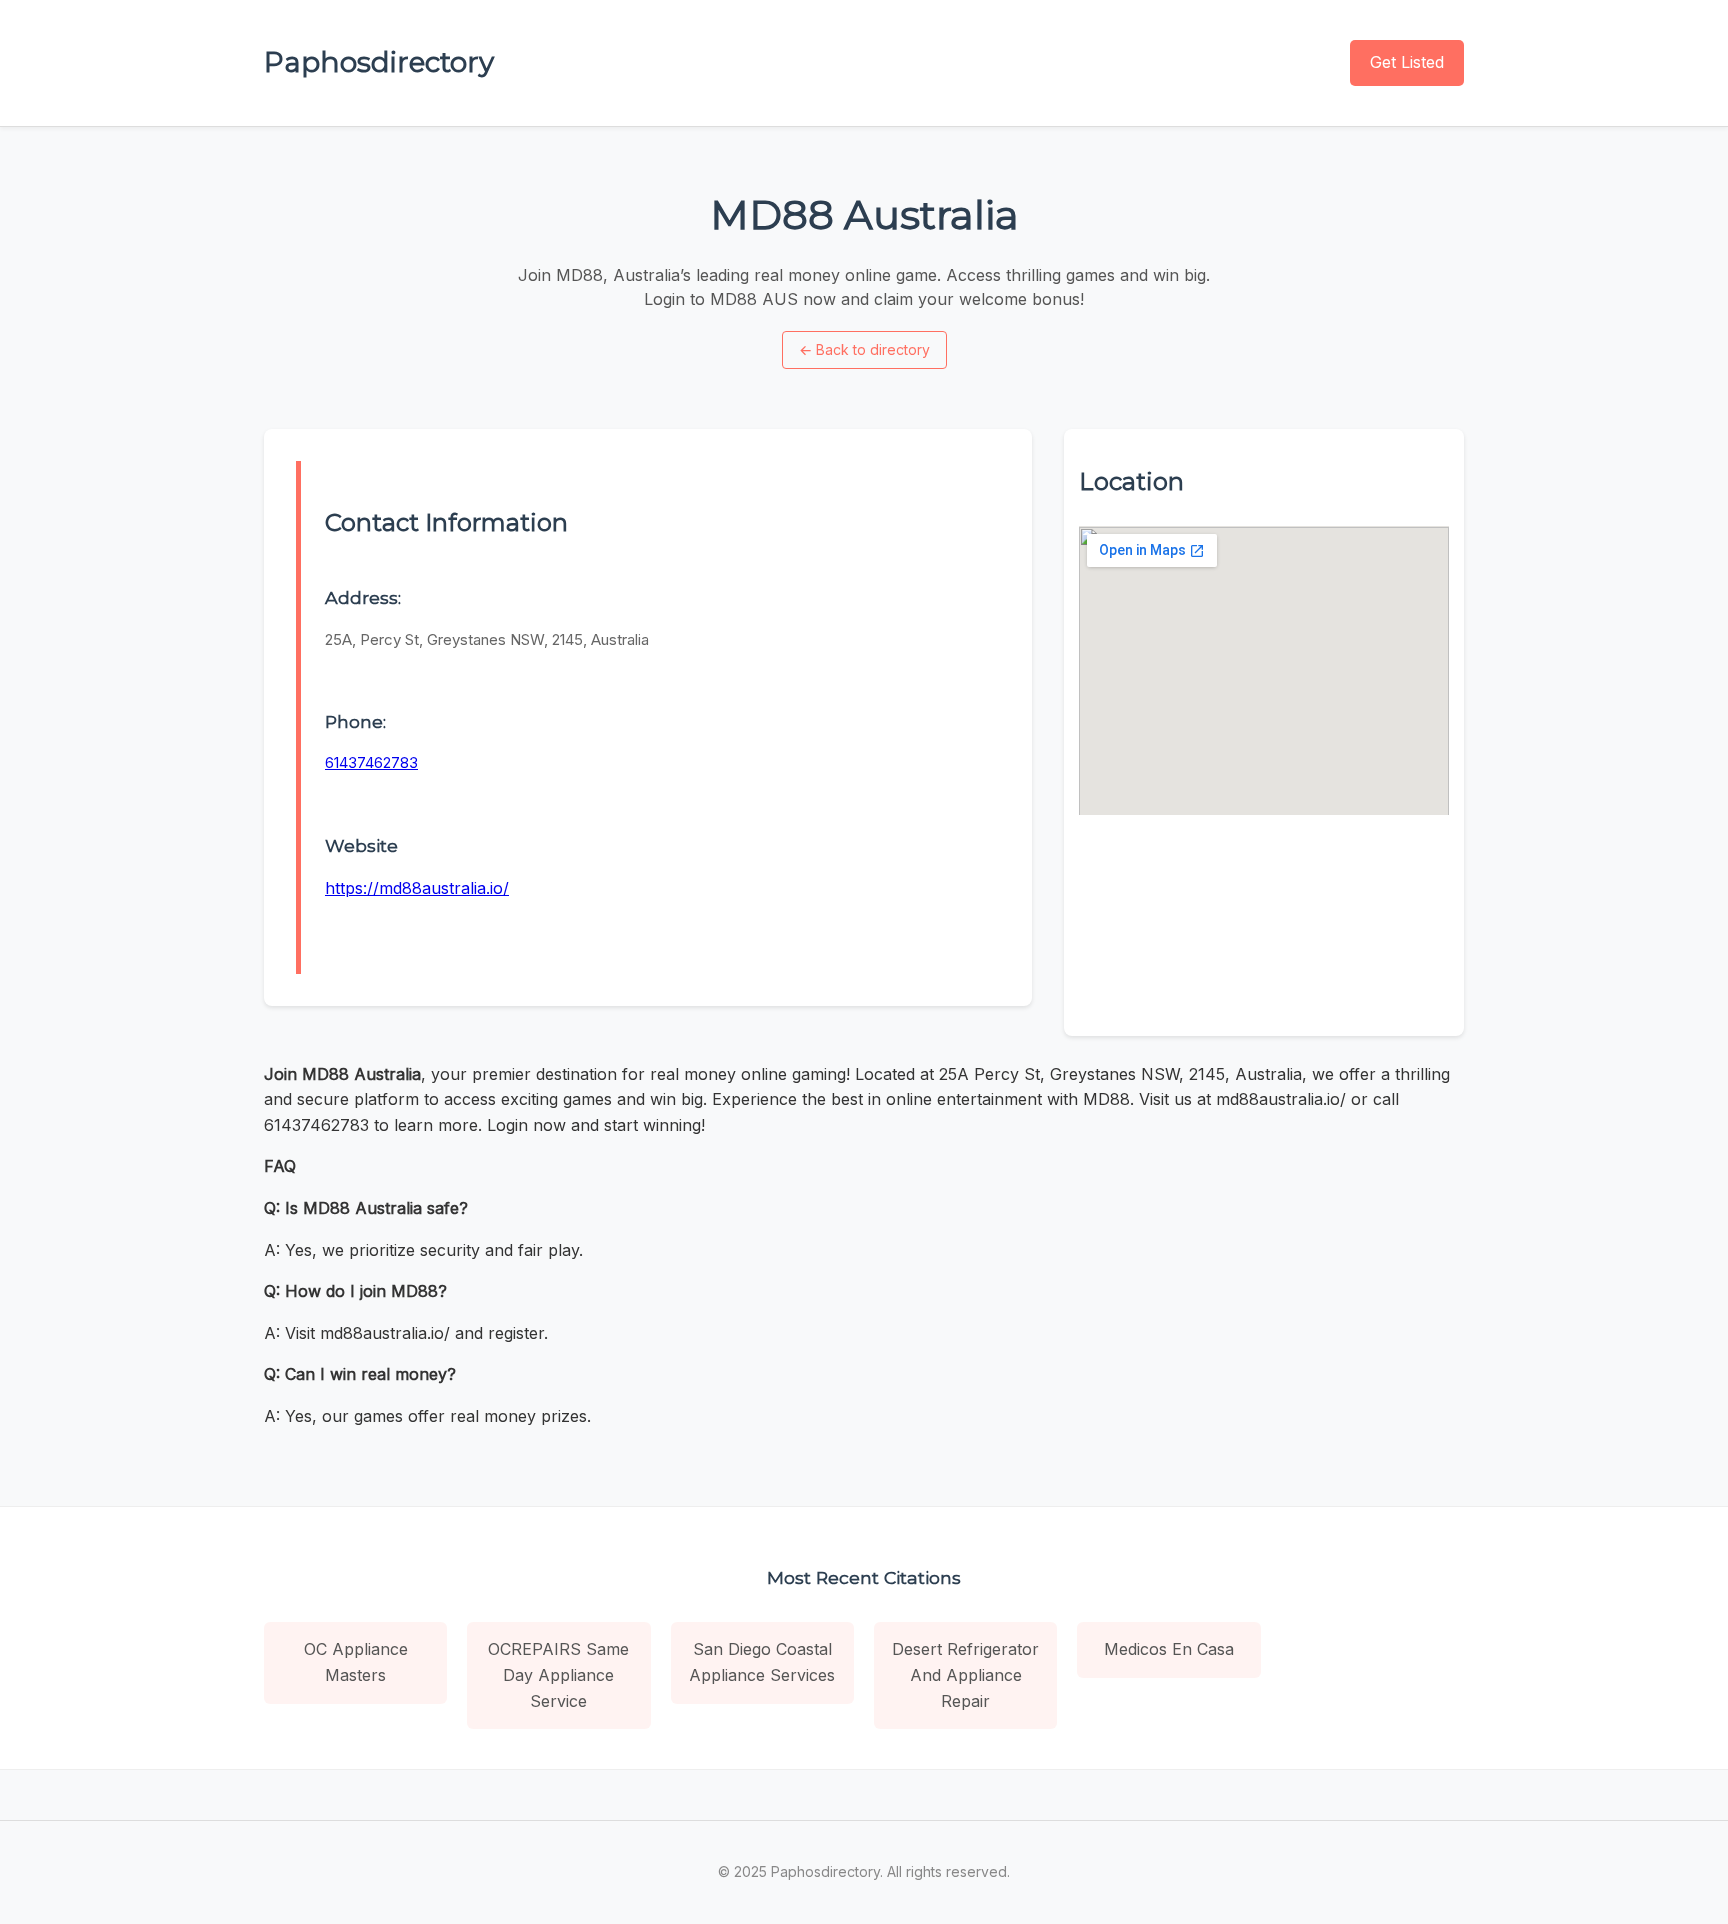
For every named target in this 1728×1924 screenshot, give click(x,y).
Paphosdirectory (379, 62)
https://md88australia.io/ (417, 888)
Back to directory (864, 349)
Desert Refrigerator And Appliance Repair (965, 1674)
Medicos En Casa (1169, 1649)
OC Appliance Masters (356, 1662)
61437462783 (371, 762)
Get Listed (1407, 62)
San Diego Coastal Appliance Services (762, 1662)
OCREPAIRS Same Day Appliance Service (558, 1674)
